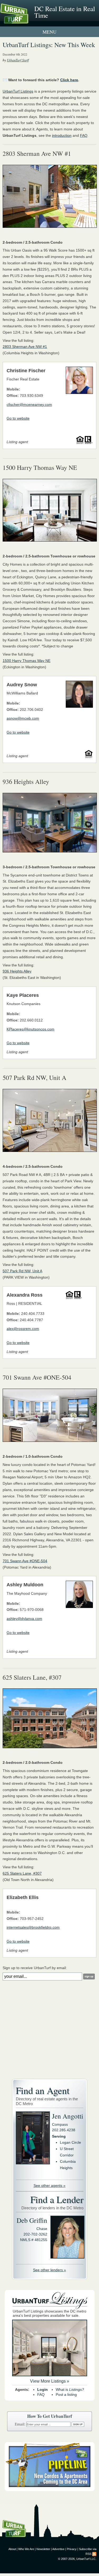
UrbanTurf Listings (18, 91)
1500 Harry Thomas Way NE (27, 661)
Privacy (72, 2549)
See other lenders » (49, 2270)
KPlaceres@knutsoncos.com (30, 1029)
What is (70, 2389)
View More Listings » (50, 2381)
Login (43, 2389)
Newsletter (43, 2549)
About (12, 2549)
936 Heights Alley (17, 971)
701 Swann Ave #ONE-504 (25, 1561)
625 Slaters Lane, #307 (22, 1873)
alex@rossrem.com (23, 1329)
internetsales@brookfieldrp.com (33, 1927)
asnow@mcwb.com (23, 718)
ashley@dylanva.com (24, 1619)
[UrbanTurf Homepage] (28, 21)
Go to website (18, 418)
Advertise (58, 2549)
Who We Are (26, 2549)
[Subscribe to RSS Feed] (94, 2554)
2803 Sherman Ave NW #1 (25, 347)
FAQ (84, 135)
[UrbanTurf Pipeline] (50, 2490)
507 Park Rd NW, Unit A (22, 1271)
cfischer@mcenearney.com (29, 405)
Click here (69, 80)
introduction (62, 135)
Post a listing (66, 2395)
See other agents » (49, 2186)
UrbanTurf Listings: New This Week (49, 45)
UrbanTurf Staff (18, 60)
